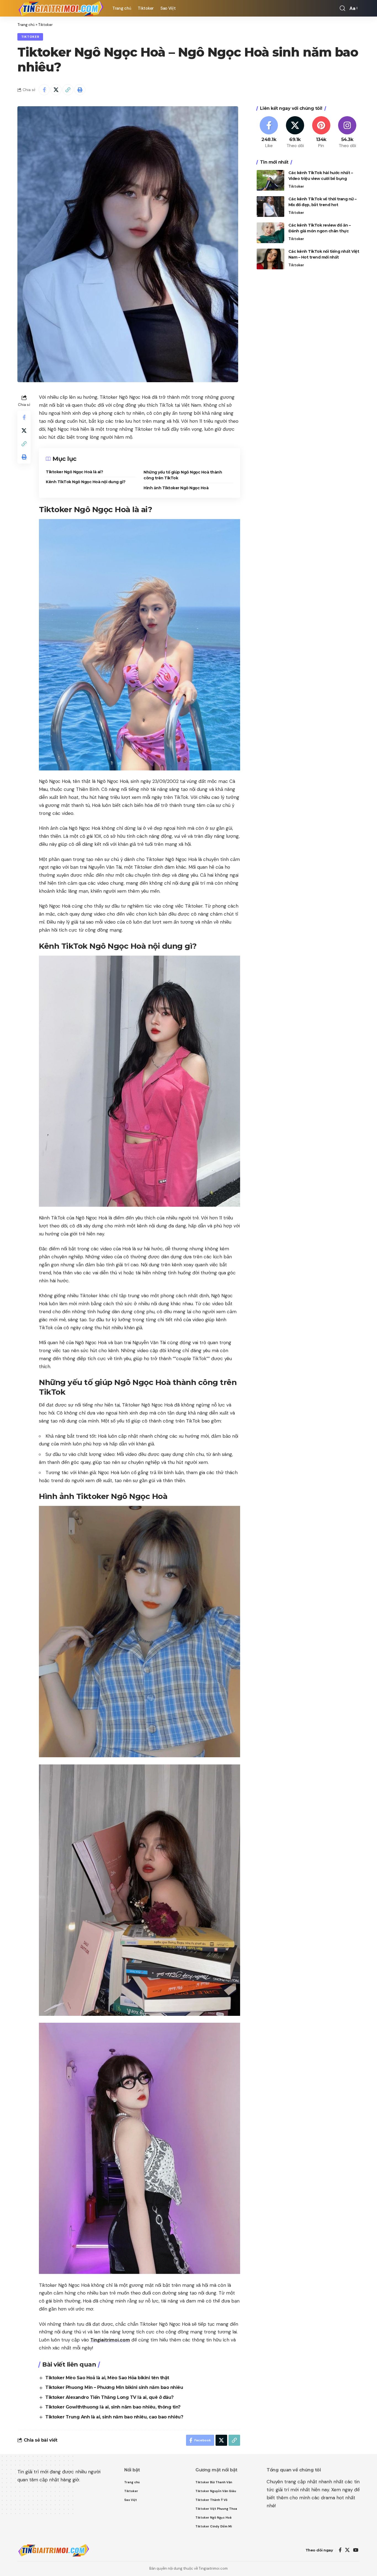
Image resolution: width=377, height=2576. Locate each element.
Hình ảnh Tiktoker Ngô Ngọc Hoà (176, 488)
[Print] (80, 90)
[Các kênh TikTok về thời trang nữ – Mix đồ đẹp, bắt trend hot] (270, 207)
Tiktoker (45, 25)
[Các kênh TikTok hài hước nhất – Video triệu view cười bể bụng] (270, 180)
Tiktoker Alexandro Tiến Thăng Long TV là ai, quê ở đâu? (109, 2397)
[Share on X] (56, 90)
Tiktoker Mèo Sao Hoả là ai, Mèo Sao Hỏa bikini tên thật (107, 2378)
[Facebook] (269, 133)
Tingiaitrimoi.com (110, 2340)
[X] (295, 133)
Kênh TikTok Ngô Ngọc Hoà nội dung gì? (86, 482)
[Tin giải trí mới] (60, 8)
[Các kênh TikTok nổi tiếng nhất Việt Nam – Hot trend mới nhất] (270, 259)
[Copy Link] (68, 90)
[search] (343, 8)
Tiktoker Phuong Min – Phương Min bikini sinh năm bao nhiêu (114, 2387)
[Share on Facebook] (44, 90)
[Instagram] (347, 133)
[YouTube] (356, 2550)
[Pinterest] (321, 133)
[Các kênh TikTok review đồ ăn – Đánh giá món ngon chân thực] (270, 233)
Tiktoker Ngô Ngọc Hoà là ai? (74, 472)
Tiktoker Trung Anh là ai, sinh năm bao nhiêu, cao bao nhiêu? (114, 2417)
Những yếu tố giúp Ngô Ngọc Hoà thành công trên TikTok (183, 475)
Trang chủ (26, 25)
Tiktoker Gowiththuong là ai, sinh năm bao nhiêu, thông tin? (113, 2407)
